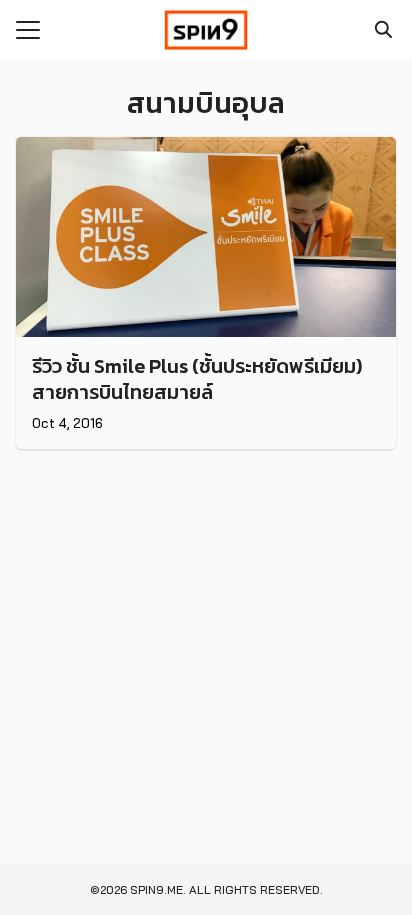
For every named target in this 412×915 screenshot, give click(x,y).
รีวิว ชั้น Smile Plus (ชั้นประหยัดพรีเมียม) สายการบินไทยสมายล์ (197, 379)
